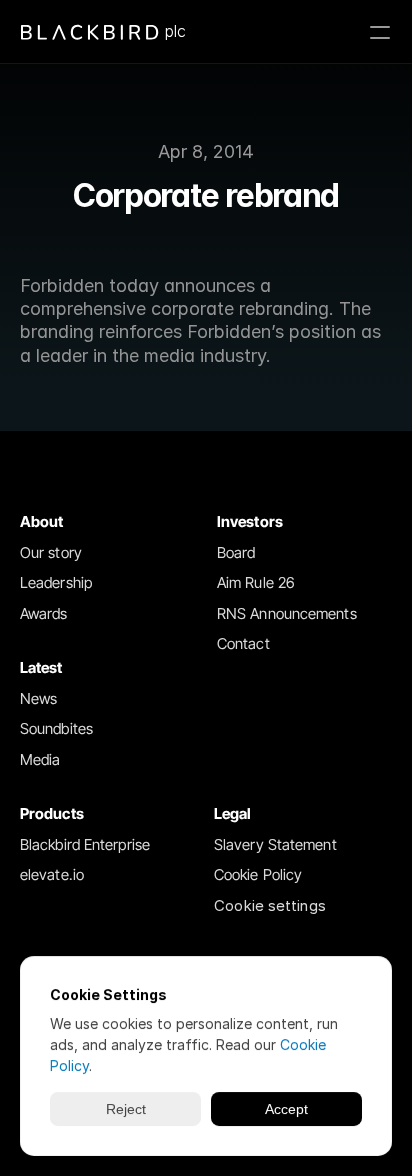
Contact (243, 643)
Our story (51, 552)
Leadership (56, 582)
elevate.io (52, 874)
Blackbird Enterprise (85, 844)
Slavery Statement (275, 844)
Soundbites (56, 728)
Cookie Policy (258, 874)
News (38, 698)
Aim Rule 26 (256, 582)
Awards (44, 613)
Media (40, 759)
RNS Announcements (287, 613)
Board (236, 552)
